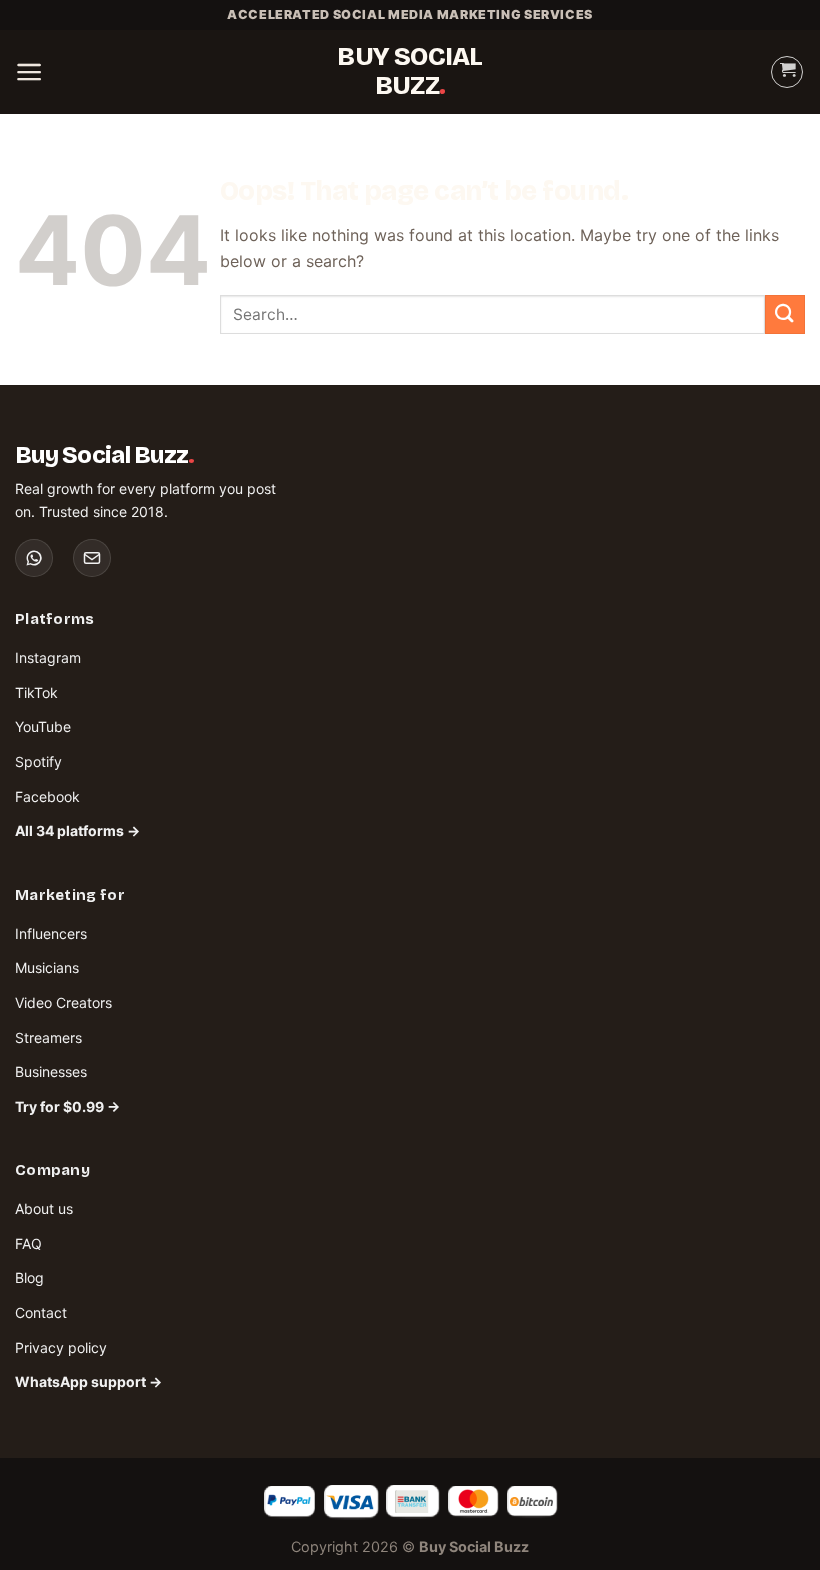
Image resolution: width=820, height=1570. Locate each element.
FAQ (28, 1243)
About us (44, 1208)
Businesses (51, 1071)
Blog (29, 1277)
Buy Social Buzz (409, 71)
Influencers (51, 933)
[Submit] (785, 314)
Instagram (48, 657)
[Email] (92, 558)
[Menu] (29, 72)
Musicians (47, 967)
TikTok (36, 692)
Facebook (47, 796)
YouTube (43, 726)
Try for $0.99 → (67, 1106)
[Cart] (787, 72)
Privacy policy (61, 1347)
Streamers (48, 1037)
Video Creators (63, 1002)
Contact (41, 1312)
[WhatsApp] (34, 558)
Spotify (38, 761)
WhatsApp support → (88, 1381)
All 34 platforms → (77, 830)
